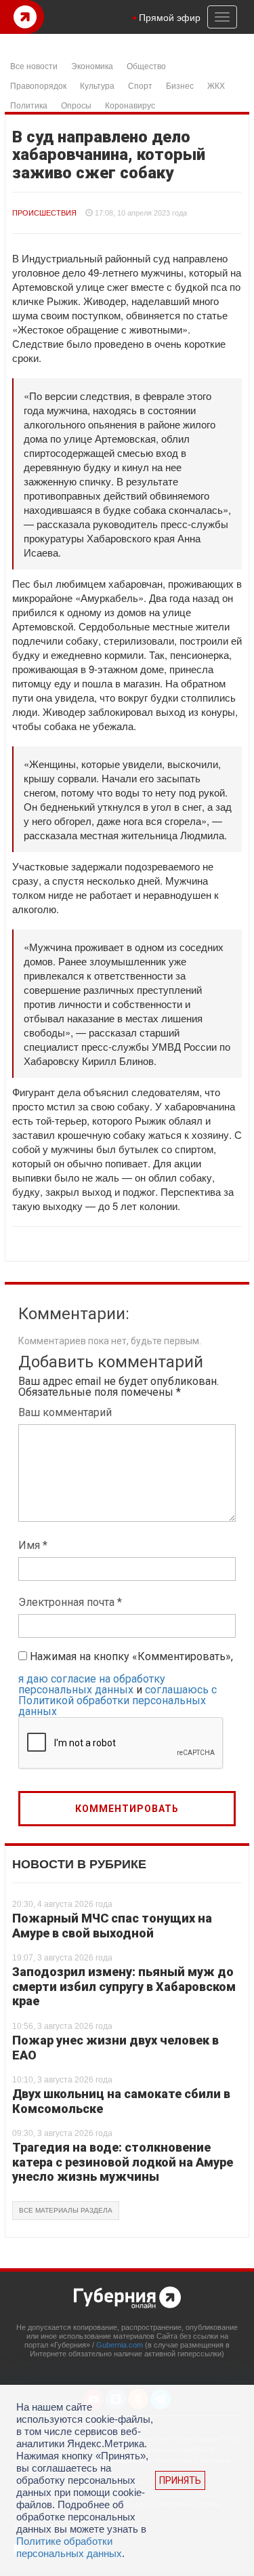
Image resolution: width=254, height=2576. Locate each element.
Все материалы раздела (66, 2210)
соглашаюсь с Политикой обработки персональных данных (118, 1700)
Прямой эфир (170, 17)
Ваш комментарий (65, 1412)
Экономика (92, 65)
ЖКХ (216, 85)
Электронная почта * (70, 1602)
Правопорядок (38, 85)
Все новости (34, 65)
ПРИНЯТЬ (180, 2480)
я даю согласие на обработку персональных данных (92, 1684)
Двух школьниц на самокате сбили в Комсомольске (121, 2101)
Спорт (140, 85)
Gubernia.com (120, 2345)
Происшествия (44, 213)
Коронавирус (130, 105)
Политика (29, 105)
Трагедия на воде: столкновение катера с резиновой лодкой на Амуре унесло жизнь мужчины (123, 2162)
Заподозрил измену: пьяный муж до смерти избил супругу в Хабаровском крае (124, 1986)
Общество (146, 65)
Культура (97, 85)
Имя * (33, 1545)
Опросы (76, 105)
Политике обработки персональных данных (69, 2547)
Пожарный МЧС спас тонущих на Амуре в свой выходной (112, 1926)
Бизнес (180, 85)
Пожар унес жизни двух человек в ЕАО (115, 2048)
